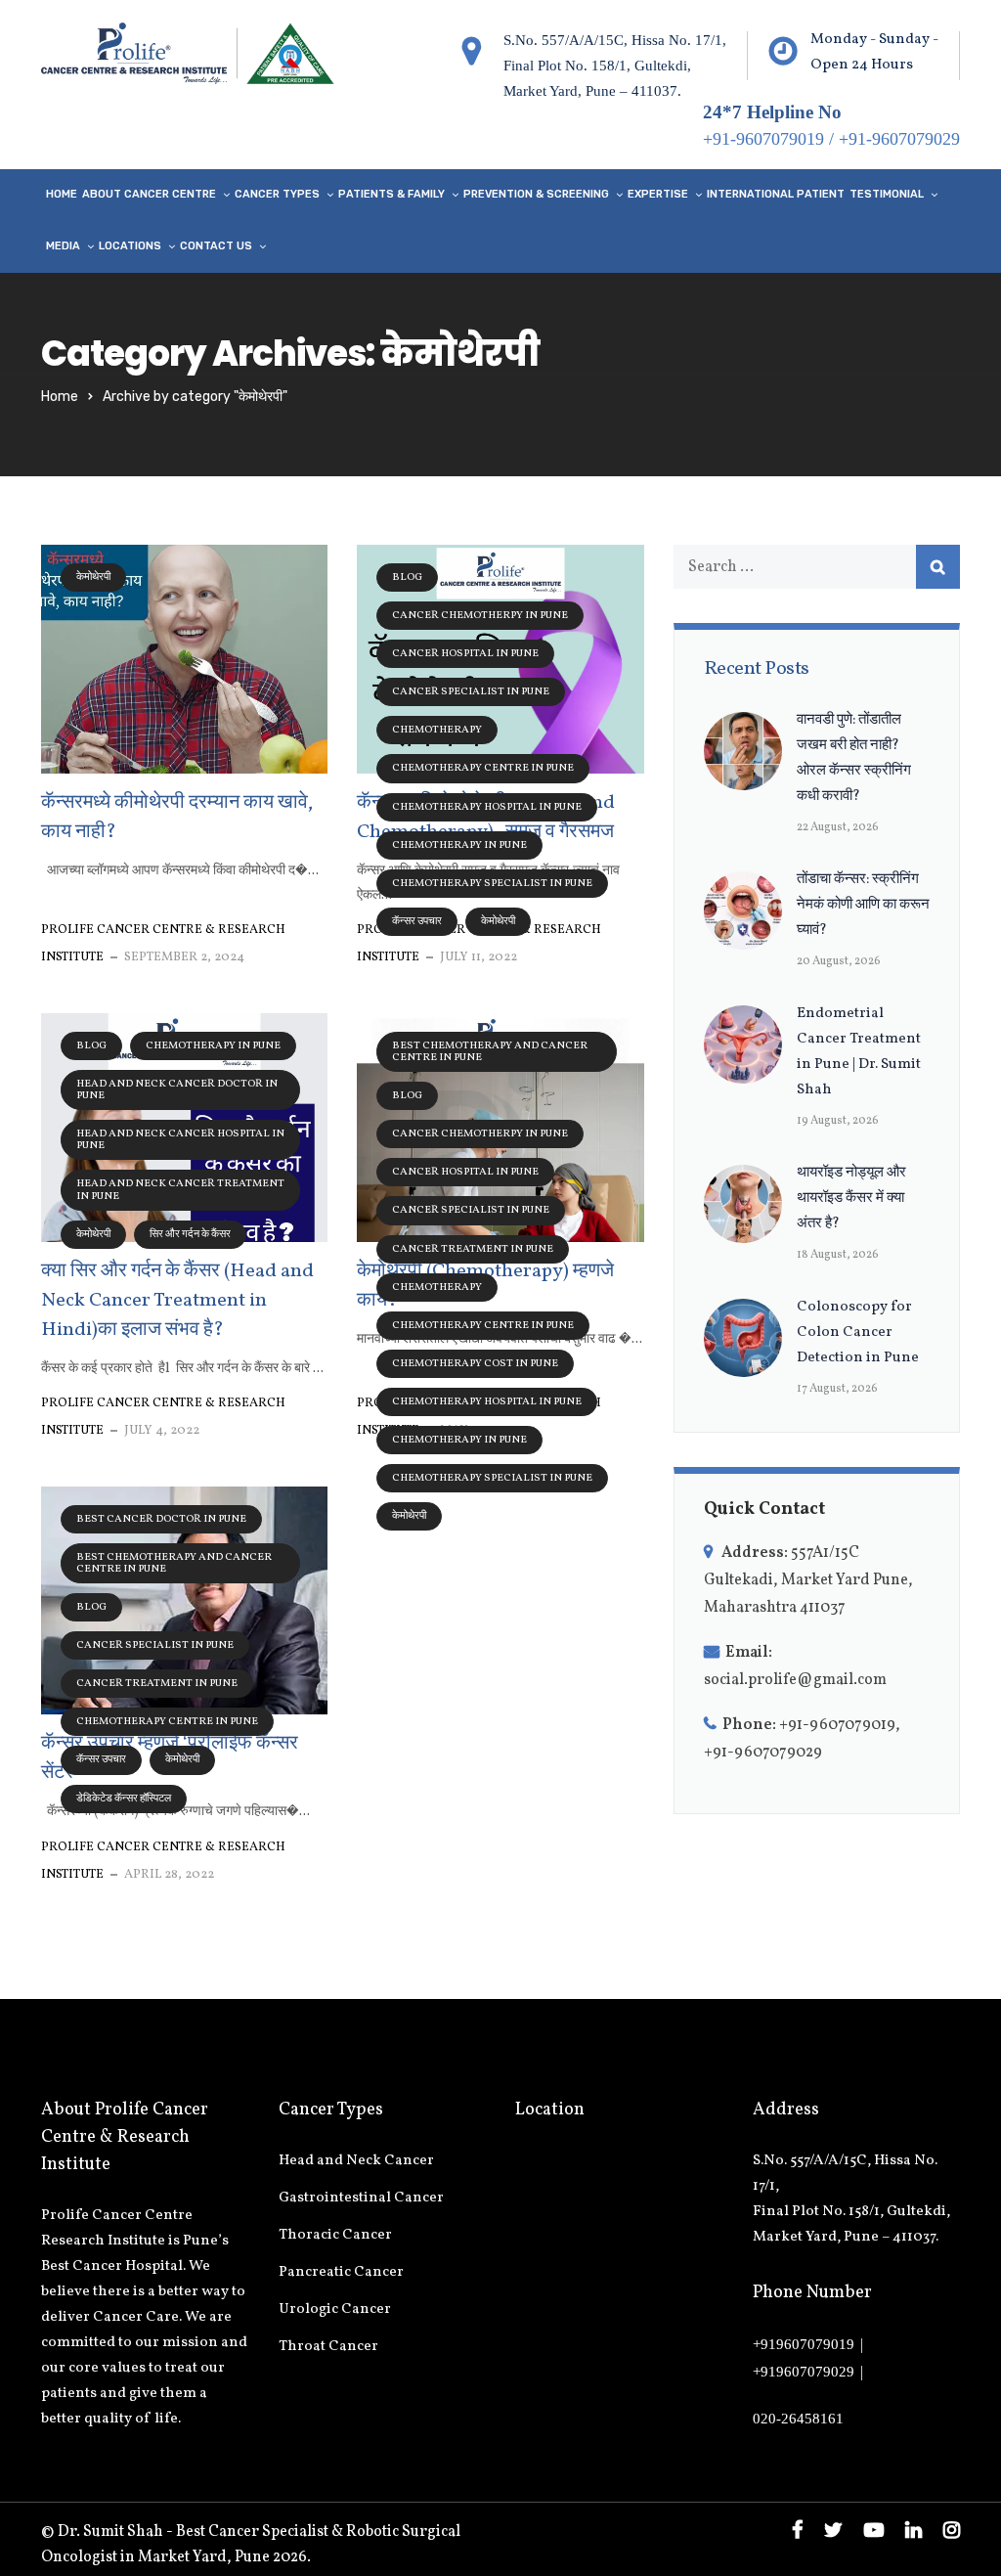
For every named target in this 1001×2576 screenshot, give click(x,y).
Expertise (658, 194)
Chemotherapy (437, 730)
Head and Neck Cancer (356, 2161)
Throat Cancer (328, 2347)
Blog (407, 577)
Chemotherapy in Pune (459, 845)
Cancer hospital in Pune (465, 654)
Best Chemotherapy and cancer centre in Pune (490, 1052)
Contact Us (216, 246)
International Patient (776, 194)
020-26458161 (798, 2419)
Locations (130, 246)
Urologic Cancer (335, 2310)
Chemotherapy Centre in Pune (483, 768)
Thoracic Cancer (335, 2235)
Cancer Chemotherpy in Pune (480, 616)
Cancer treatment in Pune (473, 1249)
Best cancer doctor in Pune (161, 1519)
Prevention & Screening (536, 194)
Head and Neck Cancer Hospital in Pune (180, 1140)
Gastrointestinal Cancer (361, 2198)
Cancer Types (277, 194)
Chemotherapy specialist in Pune (492, 884)
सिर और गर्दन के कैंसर (190, 1235)
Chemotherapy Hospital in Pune (487, 807)
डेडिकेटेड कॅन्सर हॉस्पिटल (124, 1799)
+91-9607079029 (899, 139)
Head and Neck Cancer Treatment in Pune (180, 1190)
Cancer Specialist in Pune (471, 692)
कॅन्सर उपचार (417, 922)
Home (62, 194)
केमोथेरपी (93, 577)
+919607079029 (804, 2372)
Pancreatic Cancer (341, 2272)
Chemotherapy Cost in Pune (475, 1364)
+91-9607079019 (763, 139)
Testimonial (887, 194)
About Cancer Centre (149, 194)
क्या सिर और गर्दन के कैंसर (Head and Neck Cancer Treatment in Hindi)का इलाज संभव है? (177, 1301)
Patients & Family (392, 194)
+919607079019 (804, 2344)
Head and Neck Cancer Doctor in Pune (177, 1090)
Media (63, 246)
